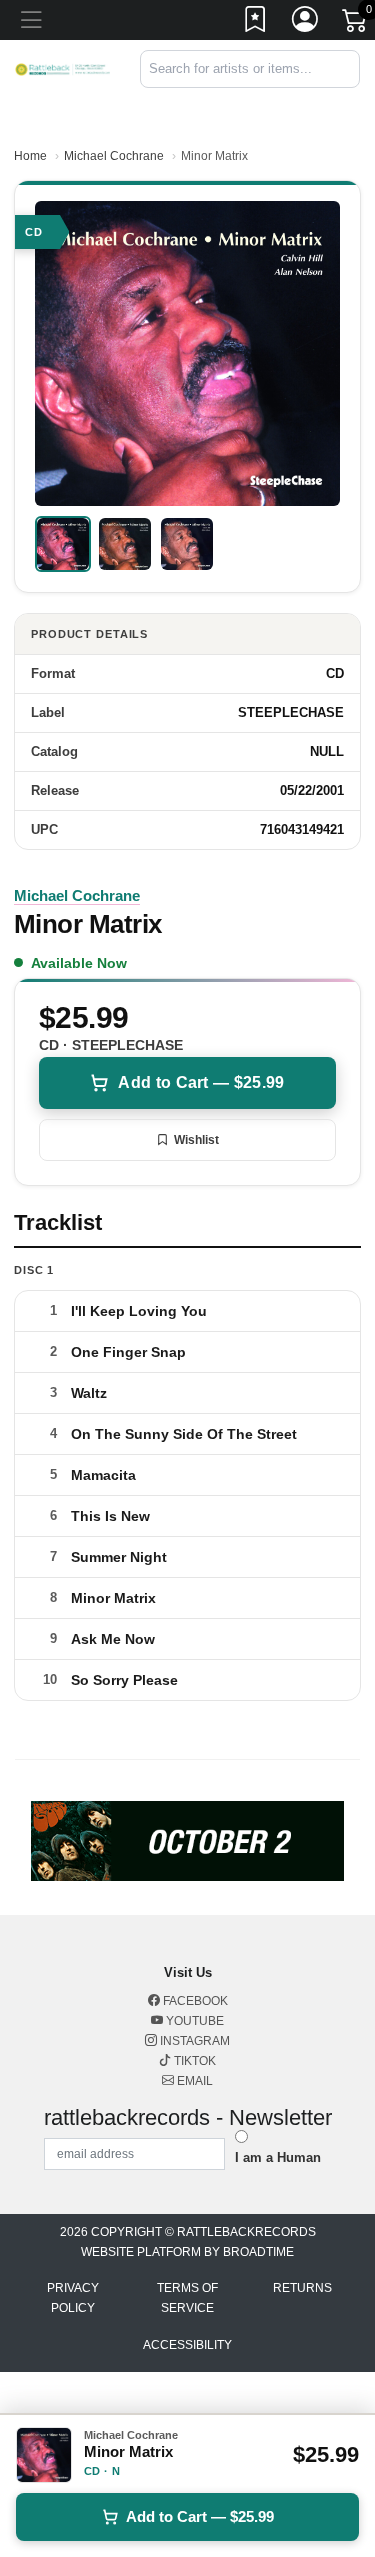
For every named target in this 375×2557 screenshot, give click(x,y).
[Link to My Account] (306, 23)
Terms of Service (187, 2298)
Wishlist (196, 1140)
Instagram (193, 2041)
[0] (356, 24)
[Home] (62, 68)
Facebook (194, 2001)
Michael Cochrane (114, 156)
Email (193, 2081)
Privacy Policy (73, 2298)
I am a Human (278, 2157)
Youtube (193, 2021)
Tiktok (193, 2061)
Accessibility (187, 2345)
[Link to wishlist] (256, 23)
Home (30, 156)
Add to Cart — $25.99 (201, 1082)
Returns (302, 2288)
